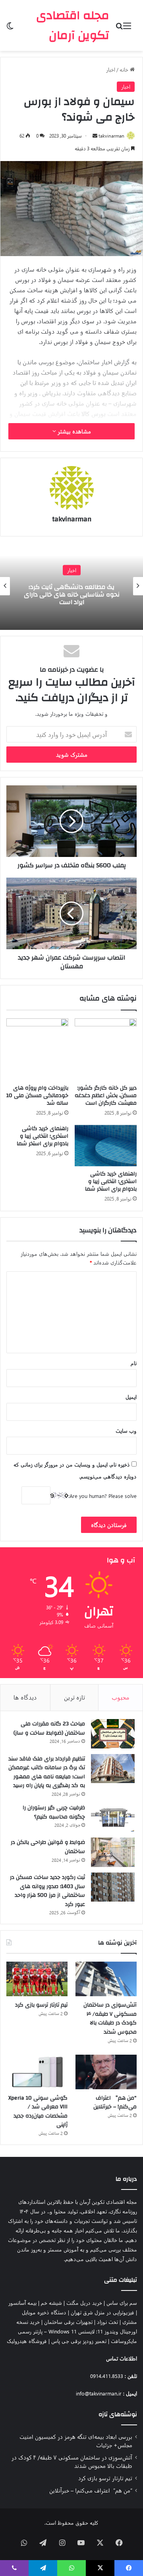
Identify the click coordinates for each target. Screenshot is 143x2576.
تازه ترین (74, 1697)
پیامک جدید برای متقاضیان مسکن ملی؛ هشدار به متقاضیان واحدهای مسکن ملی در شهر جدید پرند (72, 594)
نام (134, 1363)
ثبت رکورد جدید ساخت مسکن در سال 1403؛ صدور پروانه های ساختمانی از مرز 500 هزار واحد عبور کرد (47, 1891)
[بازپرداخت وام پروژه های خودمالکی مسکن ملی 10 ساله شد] (37, 1049)
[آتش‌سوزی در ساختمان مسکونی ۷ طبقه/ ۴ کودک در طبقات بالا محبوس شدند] (106, 1979)
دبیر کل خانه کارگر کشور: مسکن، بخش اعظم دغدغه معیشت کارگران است (106, 1096)
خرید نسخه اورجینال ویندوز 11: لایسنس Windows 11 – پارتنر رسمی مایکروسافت (77, 2331)
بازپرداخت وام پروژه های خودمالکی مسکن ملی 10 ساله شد (37, 1096)
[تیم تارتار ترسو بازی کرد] (37, 1979)
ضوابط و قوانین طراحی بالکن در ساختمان (48, 1847)
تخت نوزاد (107, 2322)
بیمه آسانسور (22, 2303)
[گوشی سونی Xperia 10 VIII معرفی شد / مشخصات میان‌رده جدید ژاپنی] (37, 2072)
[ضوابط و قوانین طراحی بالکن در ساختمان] (113, 1852)
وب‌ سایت (126, 1431)
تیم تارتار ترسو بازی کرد (41, 2005)
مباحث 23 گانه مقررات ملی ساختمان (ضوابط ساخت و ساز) (49, 1728)
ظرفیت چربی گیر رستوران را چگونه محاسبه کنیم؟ (54, 1812)
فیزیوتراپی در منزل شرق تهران (102, 2312)
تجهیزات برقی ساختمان (68, 2322)
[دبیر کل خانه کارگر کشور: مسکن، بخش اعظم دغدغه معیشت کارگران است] (106, 1049)
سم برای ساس (122, 2303)
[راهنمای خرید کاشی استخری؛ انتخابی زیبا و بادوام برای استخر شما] (106, 1146)
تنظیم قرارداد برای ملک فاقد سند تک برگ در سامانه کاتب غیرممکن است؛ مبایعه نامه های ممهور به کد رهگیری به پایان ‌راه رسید (47, 1772)
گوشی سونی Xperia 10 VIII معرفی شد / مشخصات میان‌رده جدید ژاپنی (38, 2112)
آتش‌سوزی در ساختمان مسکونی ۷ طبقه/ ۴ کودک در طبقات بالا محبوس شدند (110, 2018)
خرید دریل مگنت (84, 2303)
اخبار (111, 69)
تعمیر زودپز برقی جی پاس (79, 2341)
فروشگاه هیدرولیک (27, 2341)
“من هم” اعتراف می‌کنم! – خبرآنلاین (115, 2103)
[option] (71, 586)
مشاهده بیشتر (73, 431)
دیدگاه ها (25, 1697)
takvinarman (111, 136)
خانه (125, 69)
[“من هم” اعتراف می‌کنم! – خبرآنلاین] (106, 2072)
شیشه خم (51, 2303)
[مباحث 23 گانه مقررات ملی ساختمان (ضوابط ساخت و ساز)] (113, 1734)
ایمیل (131, 1397)
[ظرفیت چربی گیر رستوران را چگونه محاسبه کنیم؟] (113, 1818)
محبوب (121, 1697)
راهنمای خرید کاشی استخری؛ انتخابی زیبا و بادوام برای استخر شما (111, 1181)
